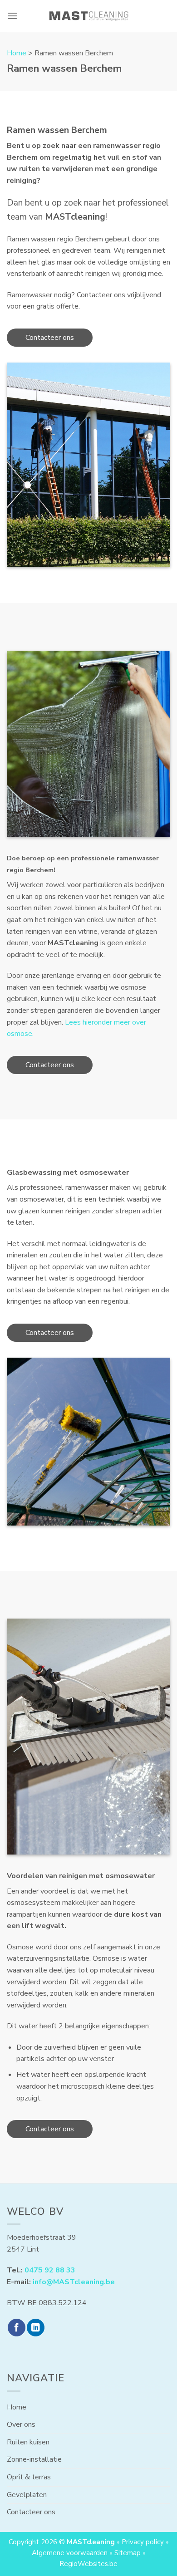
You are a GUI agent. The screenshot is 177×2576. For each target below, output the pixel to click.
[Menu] (12, 16)
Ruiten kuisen (28, 2442)
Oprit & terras (29, 2477)
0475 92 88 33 (50, 2270)
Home (17, 53)
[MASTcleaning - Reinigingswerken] (89, 16)
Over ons (21, 2424)
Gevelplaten (27, 2495)
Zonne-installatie (34, 2459)
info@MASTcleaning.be (74, 2282)
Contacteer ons (50, 338)
